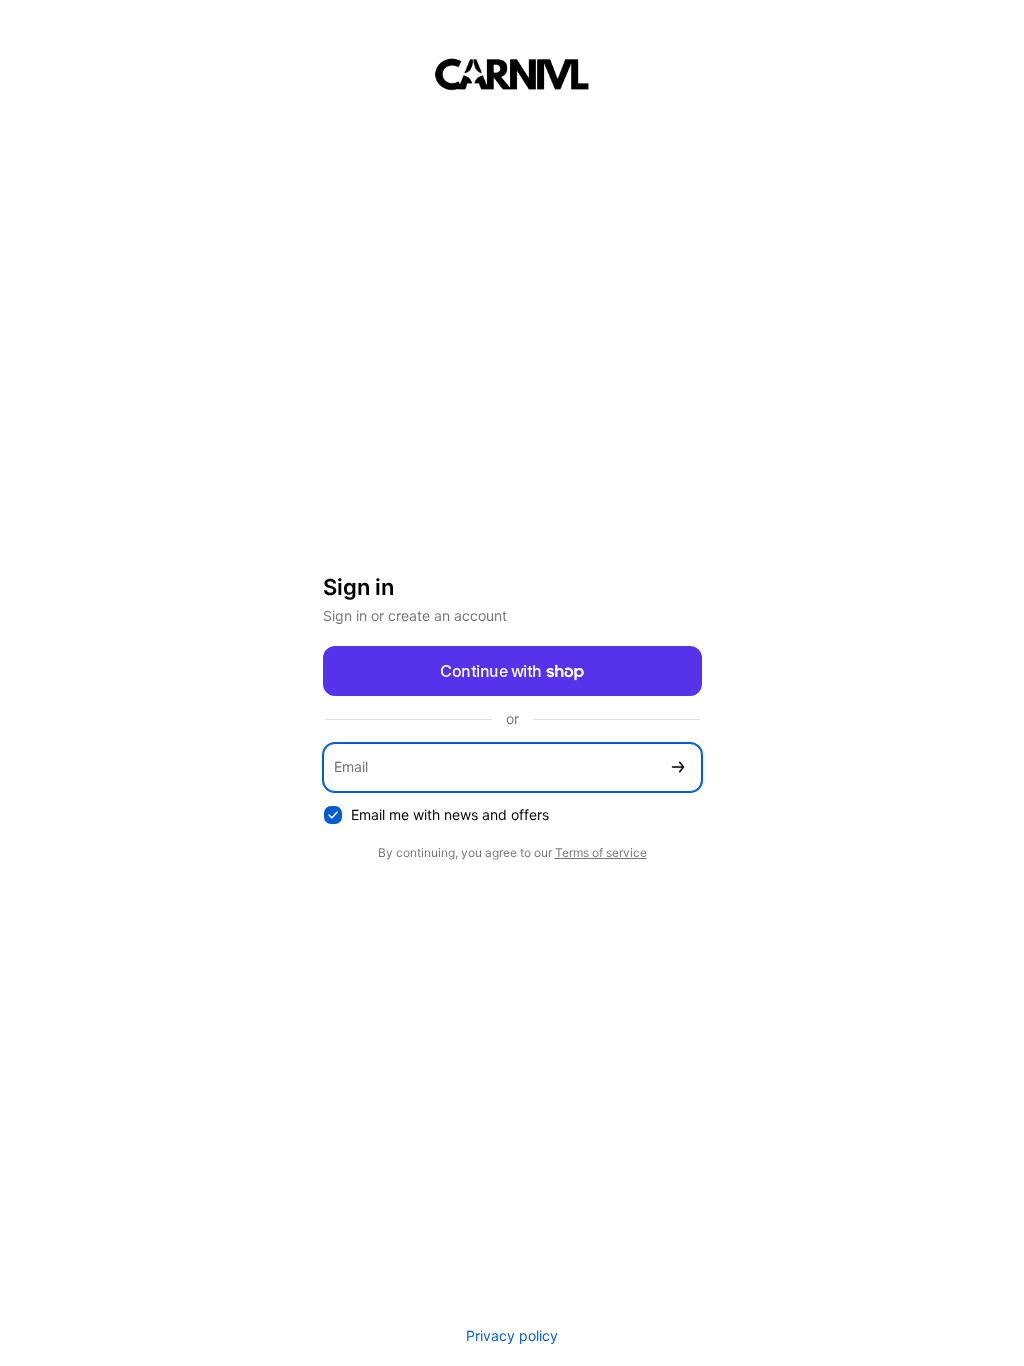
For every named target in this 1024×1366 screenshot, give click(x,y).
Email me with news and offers (450, 814)
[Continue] (678, 767)
